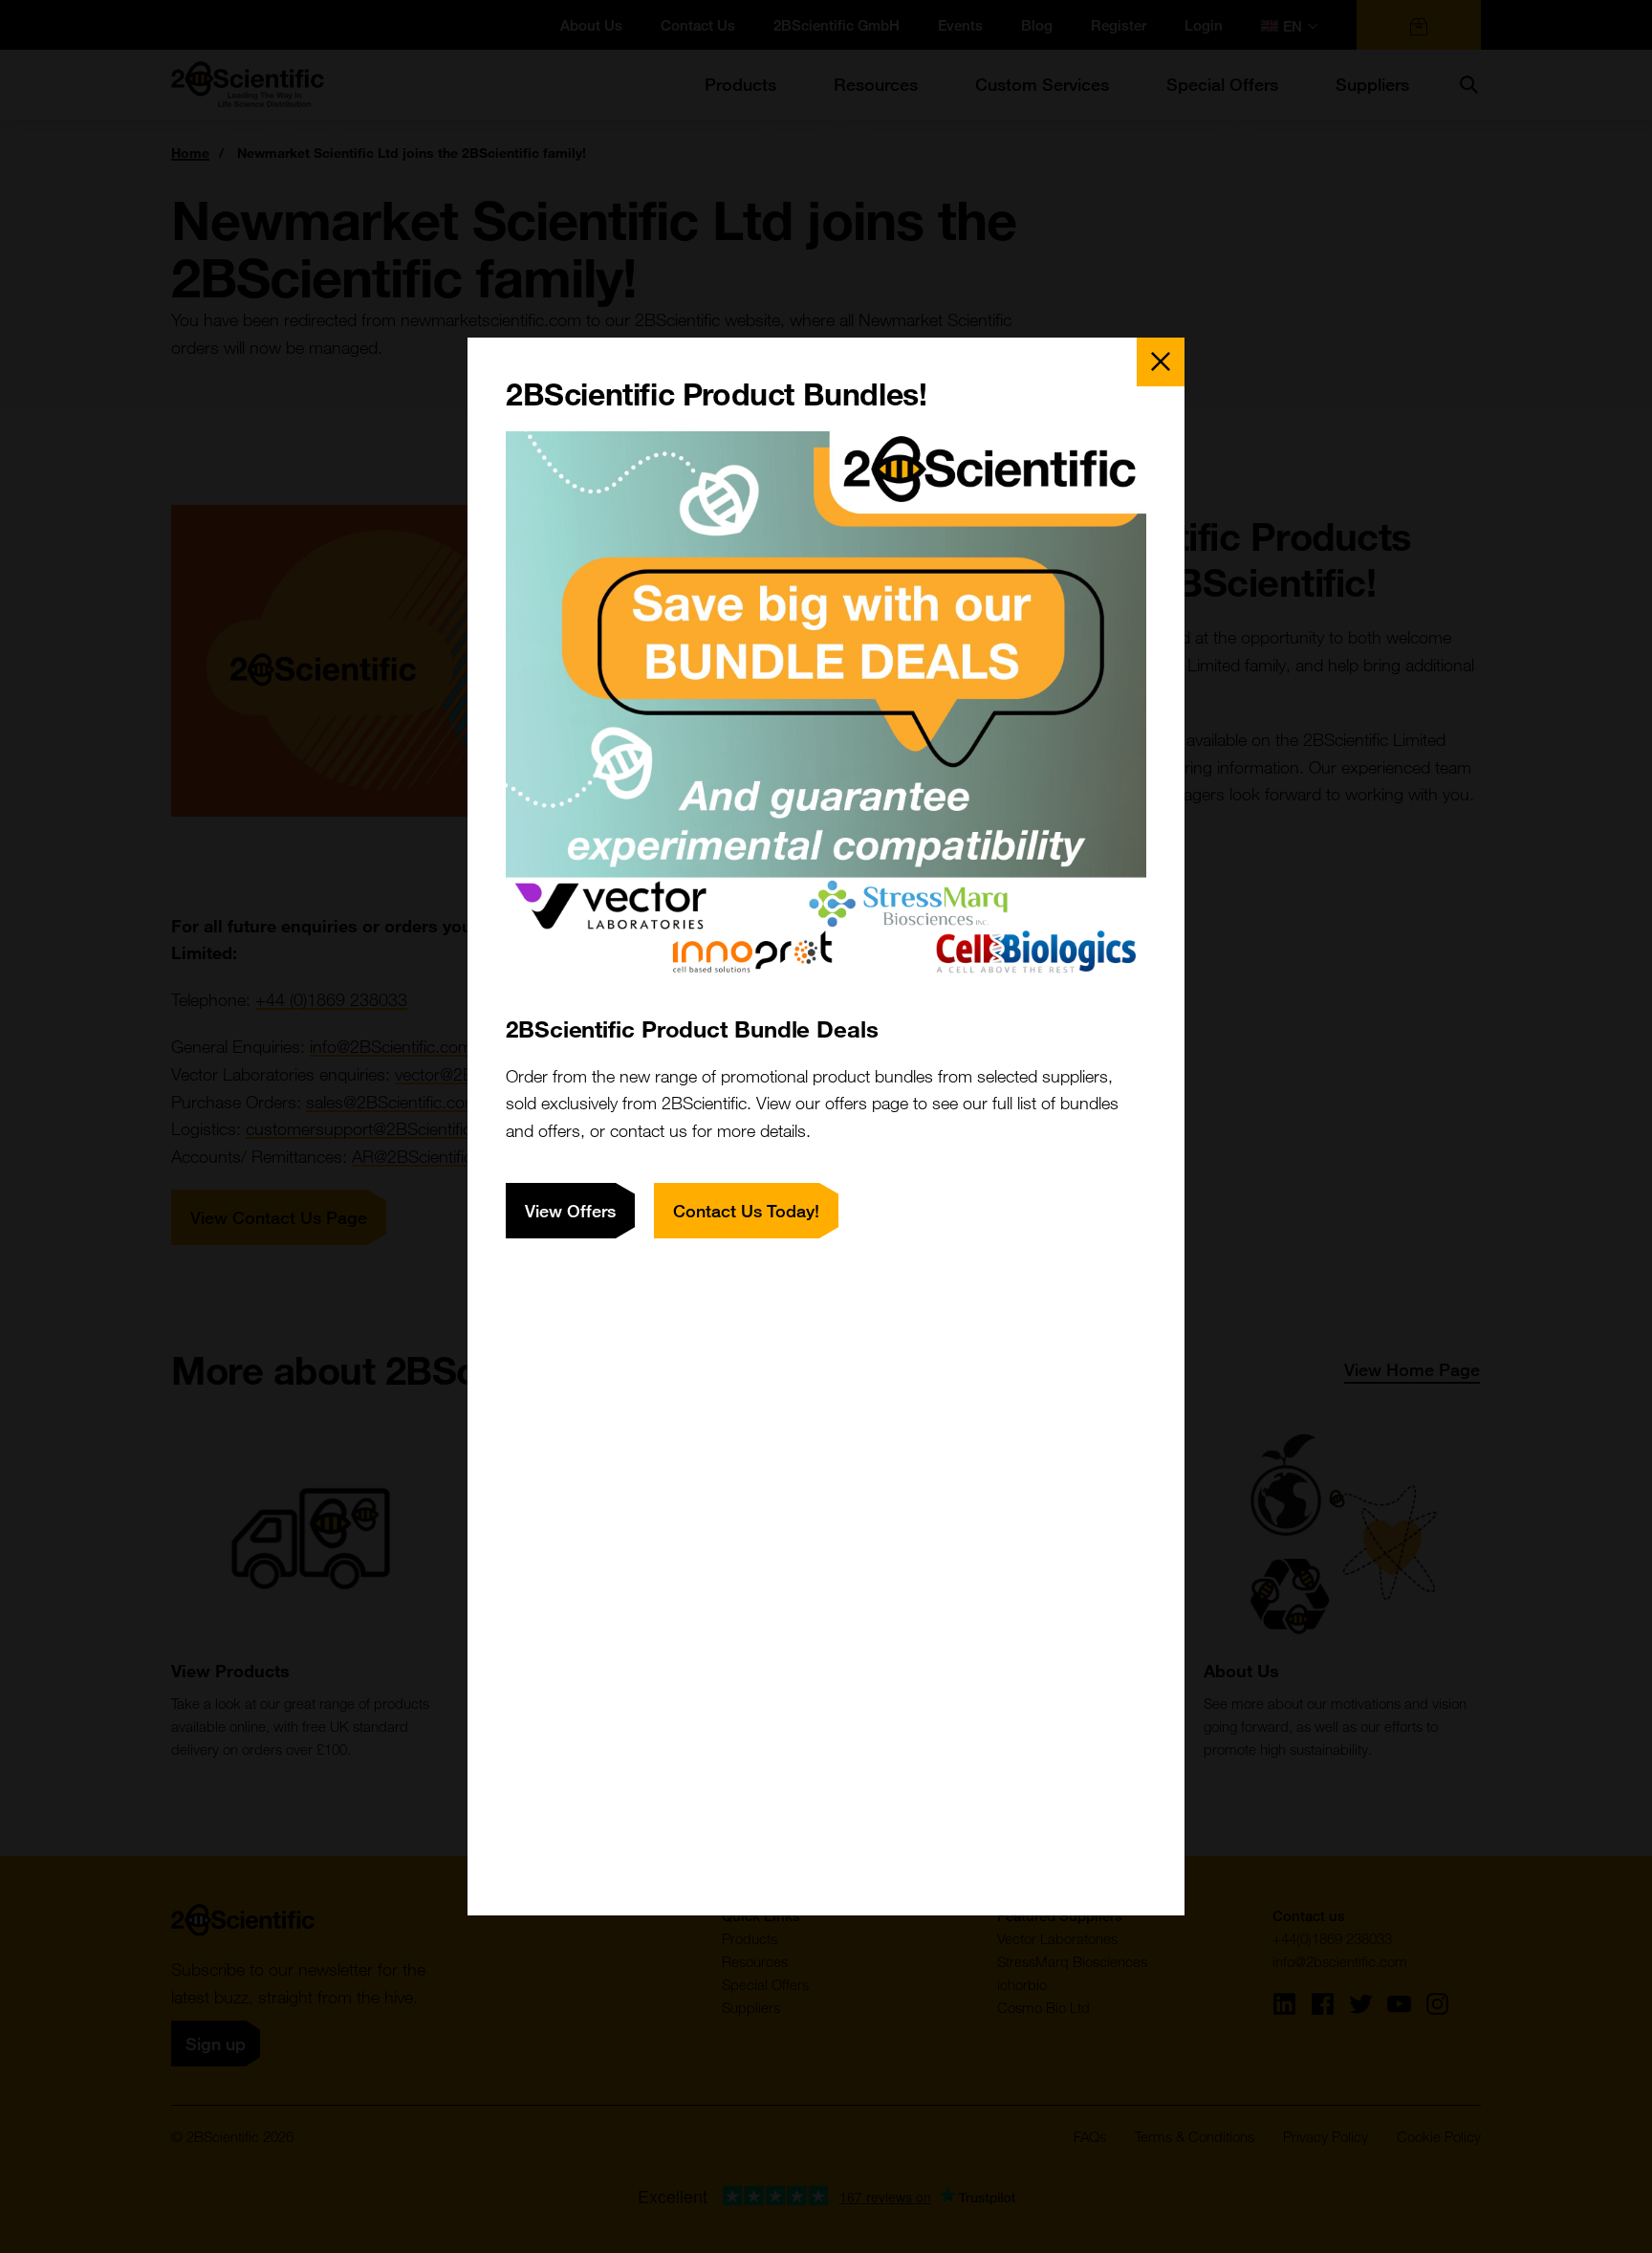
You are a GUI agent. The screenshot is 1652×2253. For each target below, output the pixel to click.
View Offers (570, 1211)
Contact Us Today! (746, 1211)
